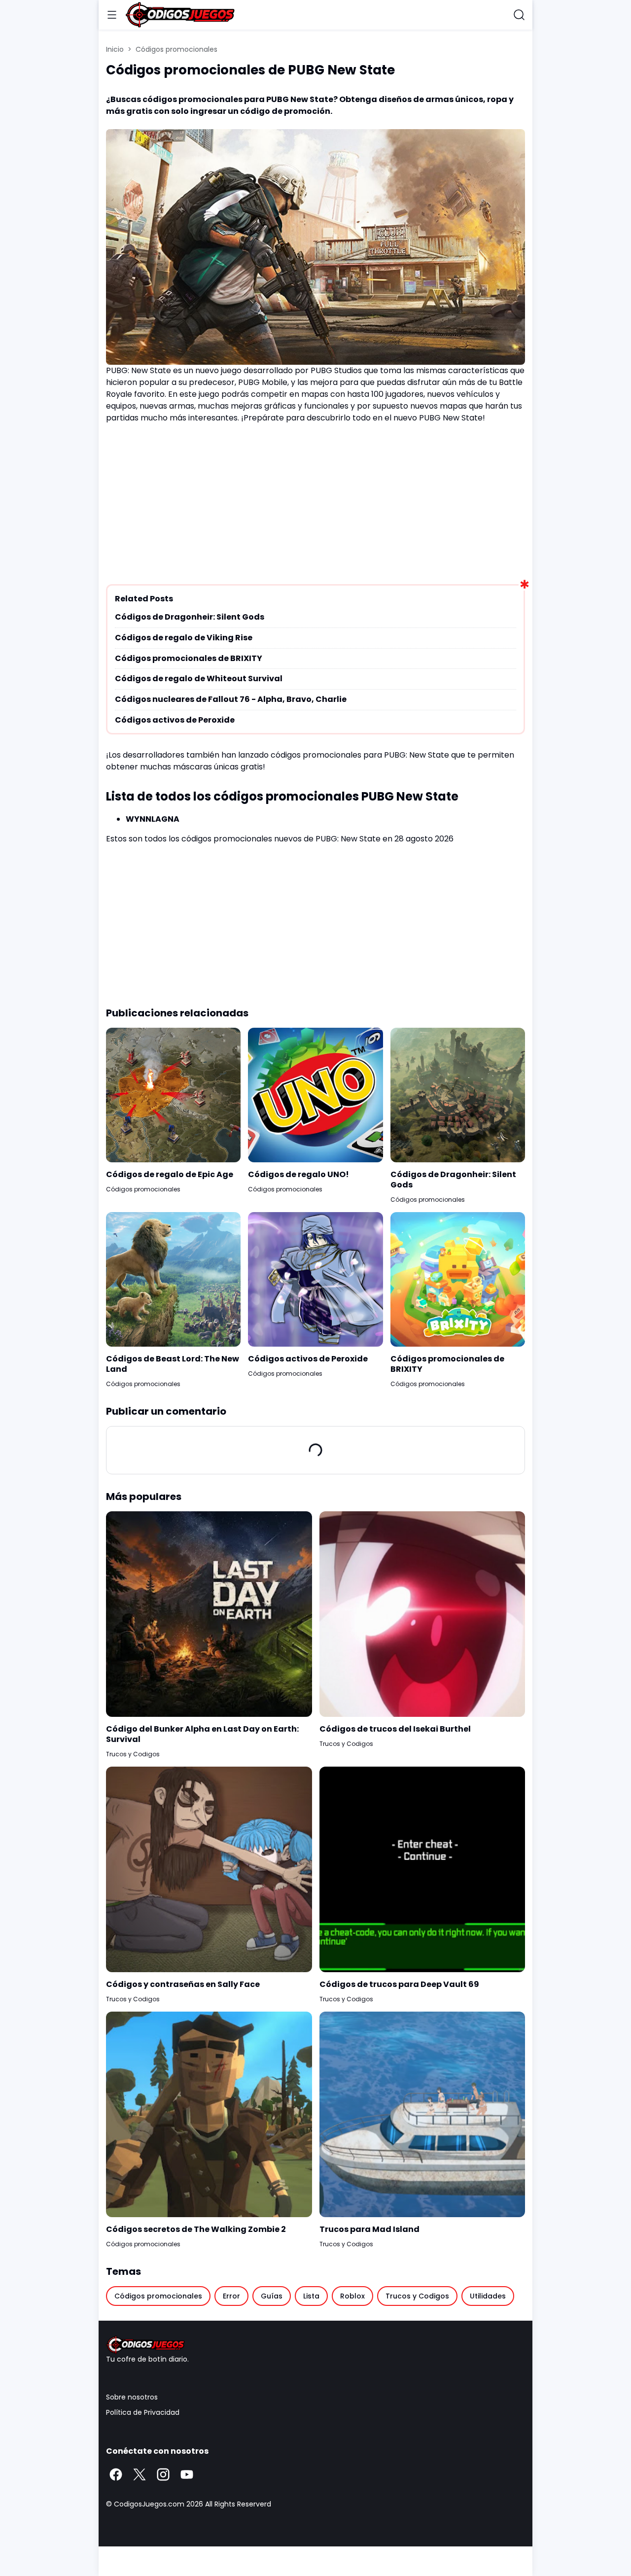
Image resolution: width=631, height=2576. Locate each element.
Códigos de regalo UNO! (298, 1175)
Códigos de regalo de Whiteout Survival (199, 679)
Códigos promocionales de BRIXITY (189, 659)
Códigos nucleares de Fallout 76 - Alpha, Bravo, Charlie (231, 700)
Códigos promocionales (143, 1189)
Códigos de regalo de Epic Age (170, 1175)
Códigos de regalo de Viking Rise (184, 638)
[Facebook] (116, 2474)
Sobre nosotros (132, 2397)
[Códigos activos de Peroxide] (315, 1279)
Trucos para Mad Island (369, 2230)
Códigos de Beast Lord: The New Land (173, 1364)
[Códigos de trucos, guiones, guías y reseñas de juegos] (315, 2345)
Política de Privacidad (143, 2412)
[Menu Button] (112, 15)
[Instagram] (163, 2474)
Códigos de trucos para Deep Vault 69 (399, 1985)
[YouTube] (187, 2474)
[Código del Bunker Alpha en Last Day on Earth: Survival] (209, 1614)
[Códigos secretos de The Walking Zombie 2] (209, 2115)
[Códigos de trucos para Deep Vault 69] (422, 1870)
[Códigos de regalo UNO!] (315, 1095)
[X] (140, 2474)
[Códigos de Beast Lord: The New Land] (173, 1279)
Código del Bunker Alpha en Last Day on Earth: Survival (202, 1735)
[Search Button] (519, 15)
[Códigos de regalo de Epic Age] (173, 1095)
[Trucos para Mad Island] (422, 2115)
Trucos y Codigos (133, 1754)
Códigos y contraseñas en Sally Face (183, 1985)
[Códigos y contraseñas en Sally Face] (209, 1870)
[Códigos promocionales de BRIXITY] (458, 1279)
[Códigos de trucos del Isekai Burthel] (422, 1614)
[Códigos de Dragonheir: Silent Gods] (458, 1095)
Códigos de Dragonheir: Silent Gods (190, 617)
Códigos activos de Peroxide (175, 720)
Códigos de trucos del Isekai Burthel (395, 1729)
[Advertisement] (315, 500)
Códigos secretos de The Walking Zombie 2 (196, 2230)
